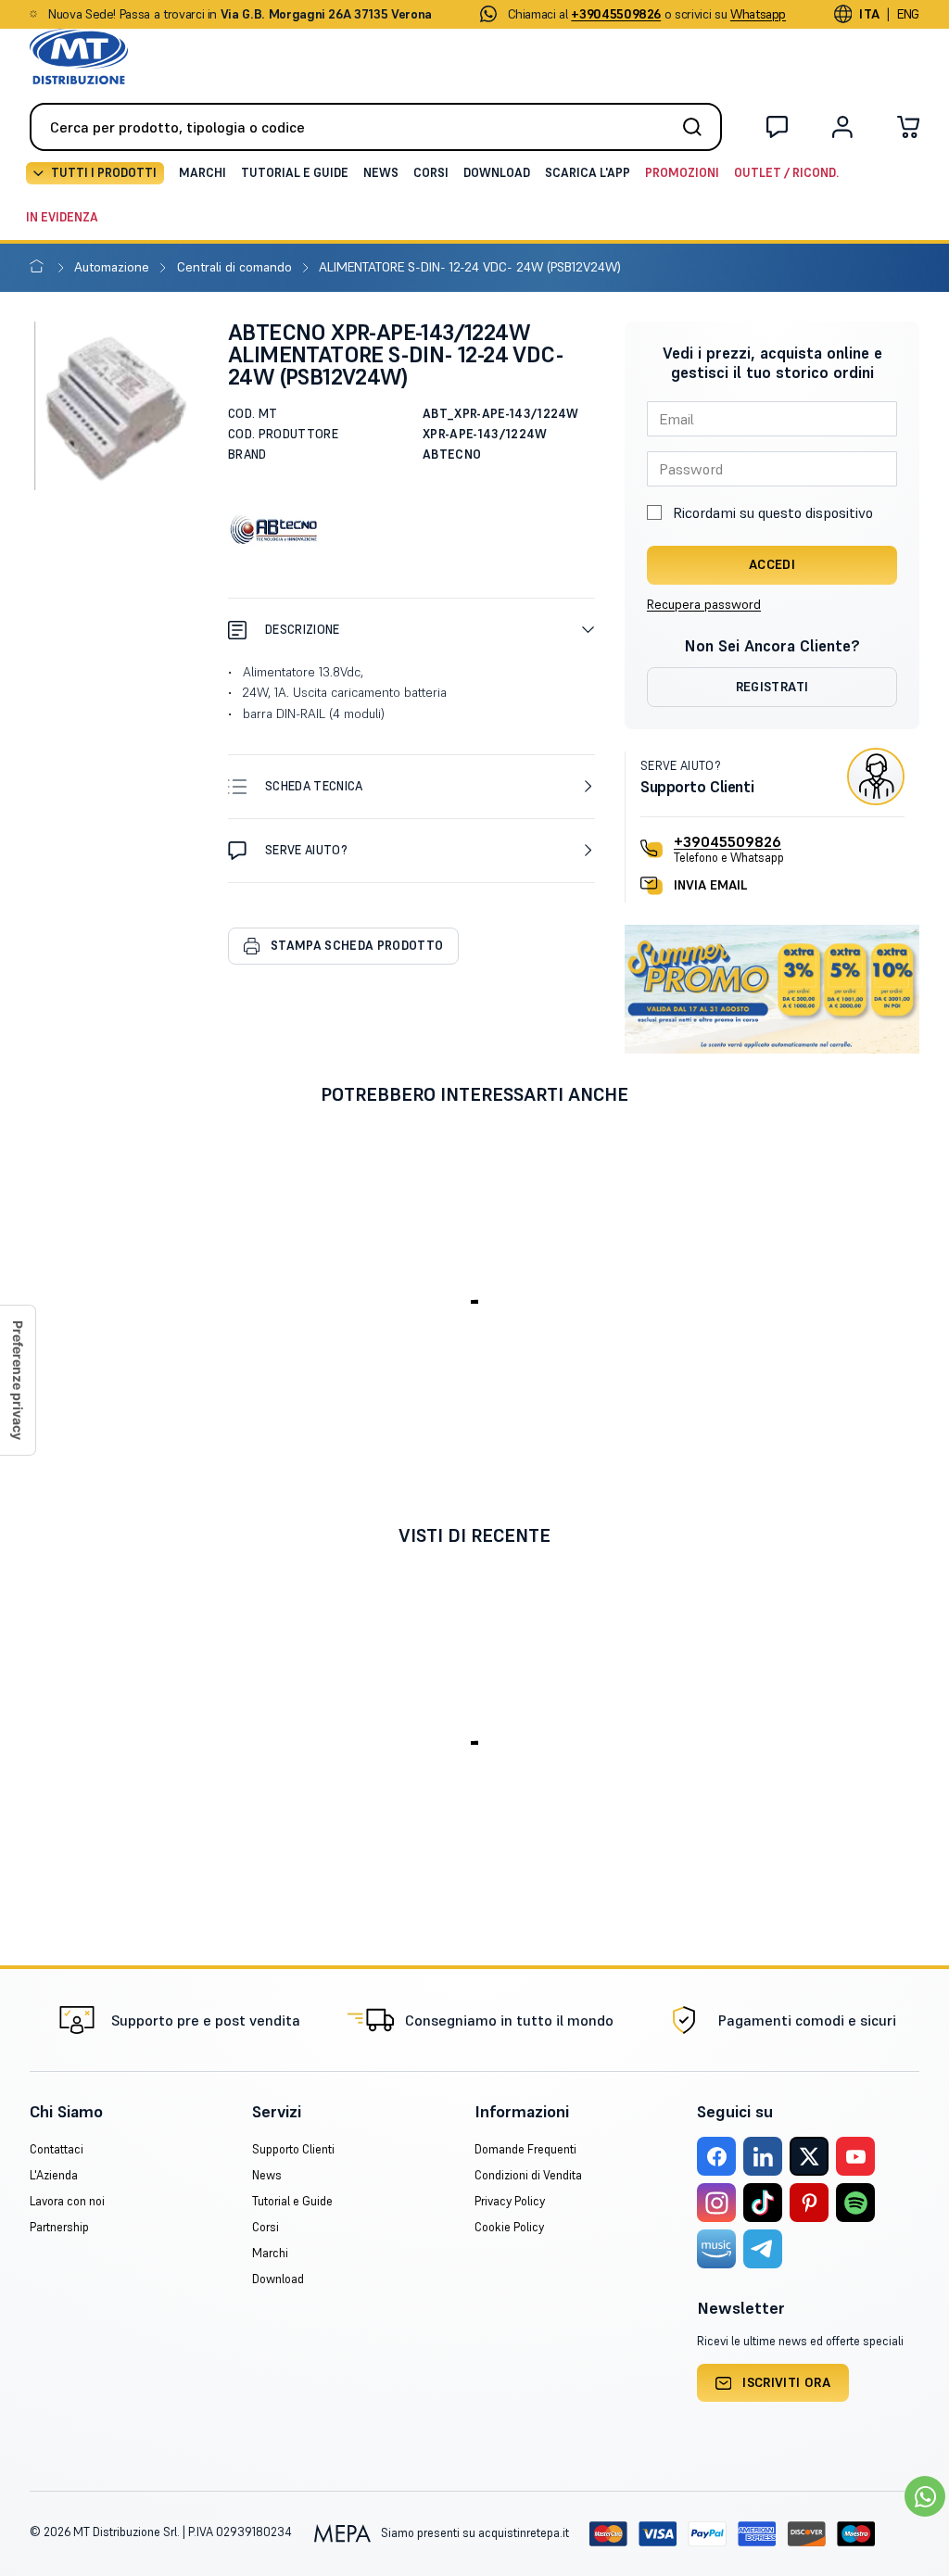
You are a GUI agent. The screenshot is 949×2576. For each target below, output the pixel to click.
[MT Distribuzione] (79, 57)
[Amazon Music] (716, 2249)
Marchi (202, 173)
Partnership (59, 2227)
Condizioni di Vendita (528, 2175)
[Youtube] (855, 2156)
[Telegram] (763, 2249)
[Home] (40, 267)
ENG (908, 14)
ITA (869, 14)
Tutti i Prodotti (104, 173)
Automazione (114, 267)
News (381, 173)
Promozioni (682, 173)
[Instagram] (716, 2203)
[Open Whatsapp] (925, 2496)
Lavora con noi (67, 2201)
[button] (411, 630)
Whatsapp (758, 14)
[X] (809, 2156)
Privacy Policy (510, 2201)
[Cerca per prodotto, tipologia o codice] (698, 127)
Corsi (431, 173)
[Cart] (908, 131)
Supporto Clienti (293, 2149)
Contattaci (57, 2149)
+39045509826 (728, 841)
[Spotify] (855, 2203)
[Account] (842, 131)
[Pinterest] (809, 2203)
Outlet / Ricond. (786, 173)
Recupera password (704, 604)
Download (497, 173)
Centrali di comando (236, 267)
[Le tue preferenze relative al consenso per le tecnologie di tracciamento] (18, 1380)
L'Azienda (54, 2175)
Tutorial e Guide (295, 173)
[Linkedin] (763, 2156)
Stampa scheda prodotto (357, 946)
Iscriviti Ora (786, 2382)
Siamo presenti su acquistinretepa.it (474, 2533)
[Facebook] (716, 2156)
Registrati (772, 687)
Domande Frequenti (525, 2149)
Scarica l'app (588, 173)
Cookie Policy (509, 2227)
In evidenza (62, 217)
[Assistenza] (777, 131)
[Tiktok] (763, 2203)
